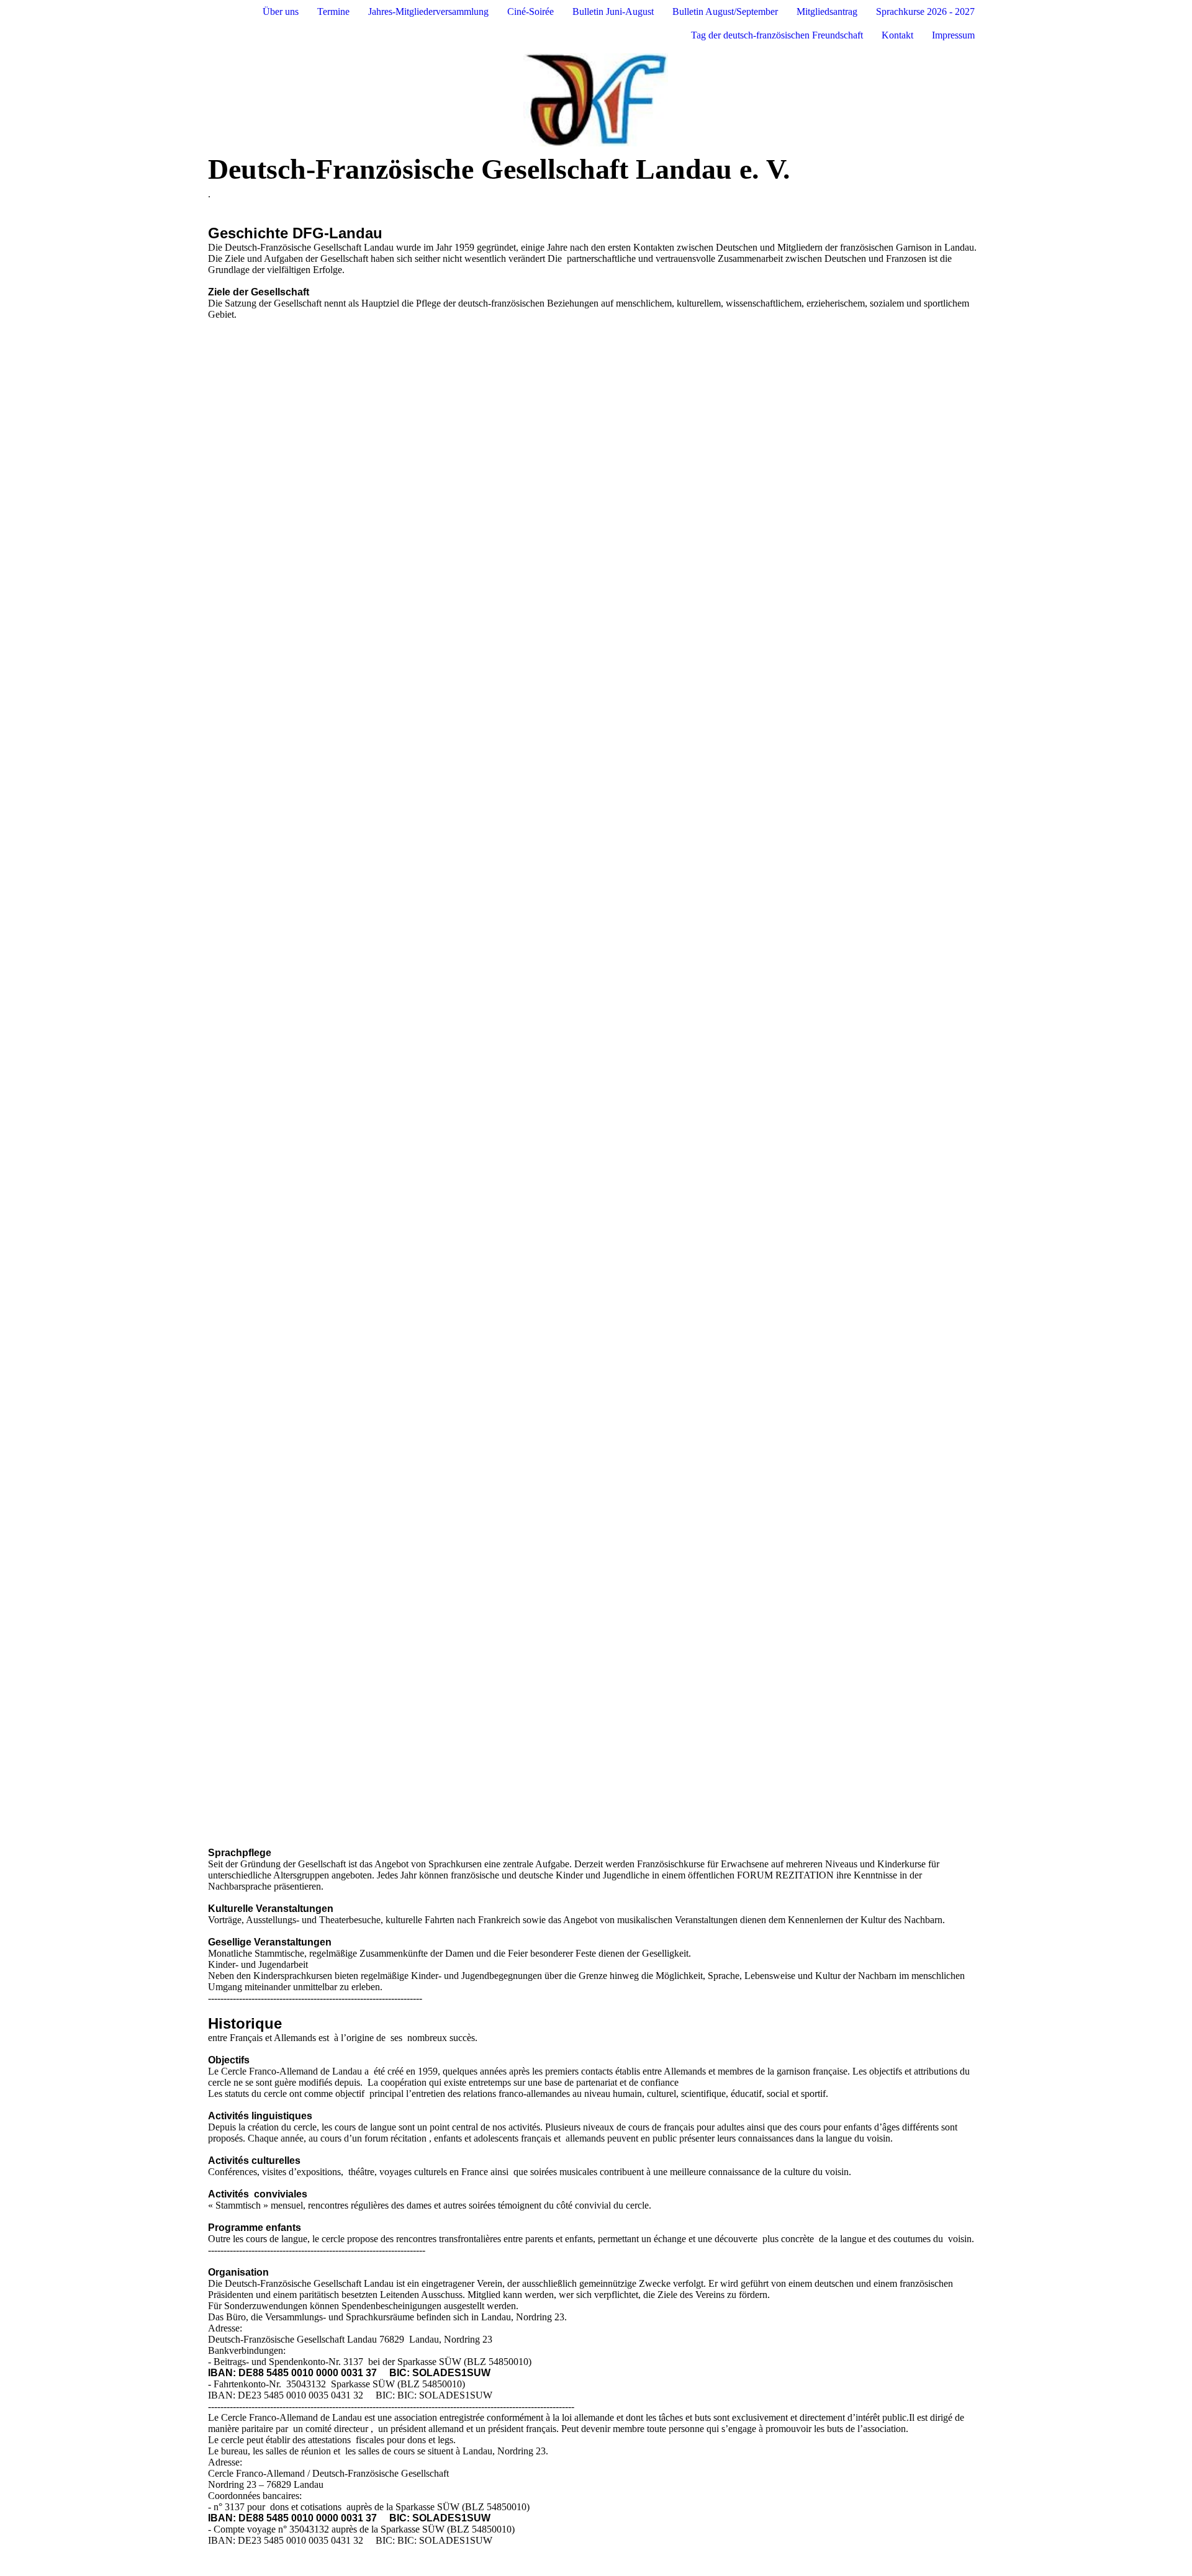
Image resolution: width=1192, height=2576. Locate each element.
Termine (333, 11)
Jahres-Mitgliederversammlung (428, 11)
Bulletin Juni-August (613, 11)
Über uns (281, 11)
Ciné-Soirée (531, 11)
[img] (596, 100)
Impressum (953, 35)
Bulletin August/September (725, 11)
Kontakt (897, 35)
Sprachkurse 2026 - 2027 (925, 11)
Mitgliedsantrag (827, 11)
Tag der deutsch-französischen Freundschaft (777, 35)
